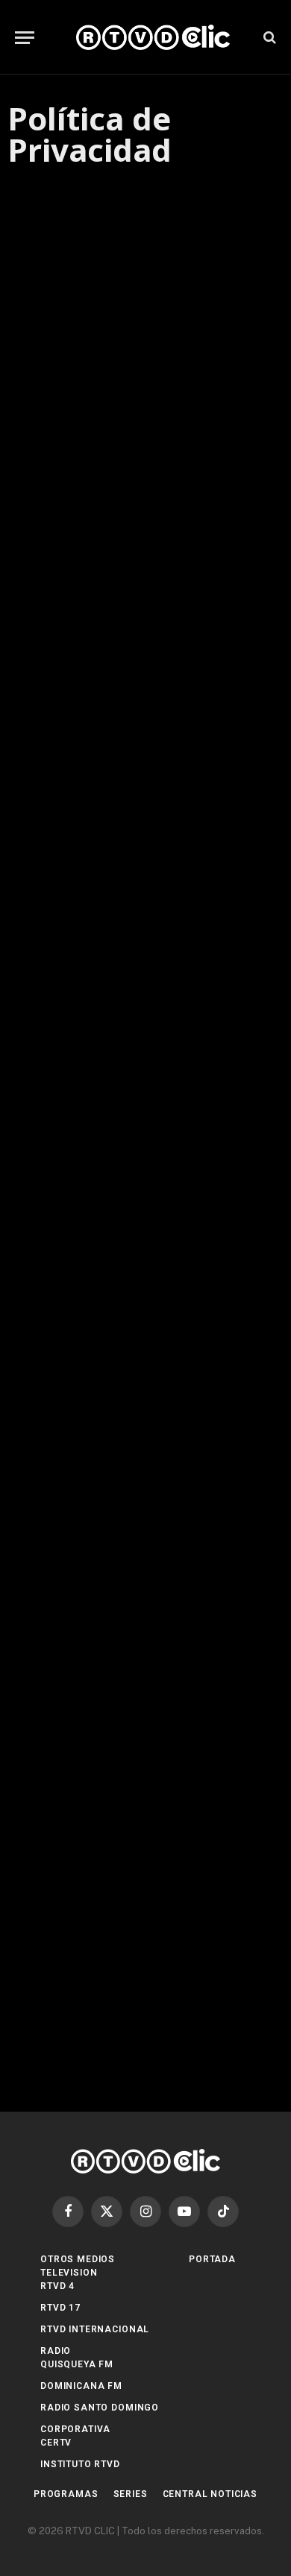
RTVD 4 (57, 2286)
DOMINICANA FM (81, 2386)
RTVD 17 (60, 2308)
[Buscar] (268, 38)
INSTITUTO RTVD (80, 2464)
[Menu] (25, 38)
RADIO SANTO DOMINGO (100, 2408)
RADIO (56, 2351)
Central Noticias (210, 2494)
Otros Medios (78, 2259)
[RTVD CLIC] (153, 37)
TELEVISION (69, 2273)
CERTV (56, 2443)
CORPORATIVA (75, 2429)
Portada (212, 2259)
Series (131, 2494)
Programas (66, 2494)
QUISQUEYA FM (77, 2364)
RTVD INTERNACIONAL (95, 2329)
